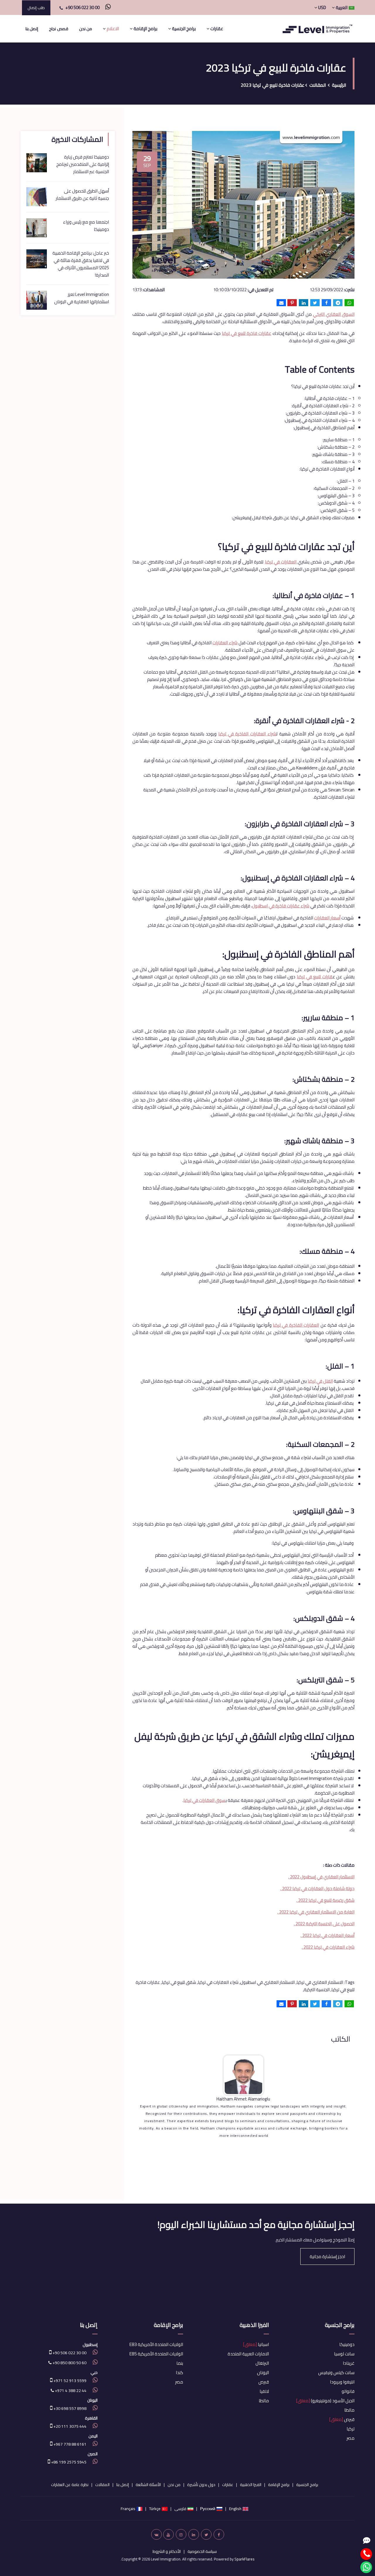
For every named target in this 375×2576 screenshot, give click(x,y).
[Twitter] (206, 2534)
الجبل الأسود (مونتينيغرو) (325, 2401)
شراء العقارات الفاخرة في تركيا (247, 734)
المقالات (318, 85)
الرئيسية (339, 85)
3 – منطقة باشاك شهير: (333, 454)
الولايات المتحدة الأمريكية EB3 (156, 2344)
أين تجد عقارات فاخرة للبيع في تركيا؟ (323, 386)
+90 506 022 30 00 (82, 7)
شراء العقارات (225, 643)
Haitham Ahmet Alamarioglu (243, 2099)
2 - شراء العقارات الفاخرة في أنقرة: (323, 406)
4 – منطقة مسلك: (338, 462)
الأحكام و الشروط (167, 2551)
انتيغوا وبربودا (342, 2382)
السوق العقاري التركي (334, 314)
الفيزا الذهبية (254, 2325)
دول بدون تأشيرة (201, 2485)
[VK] (156, 2534)
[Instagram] (181, 2534)
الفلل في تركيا (320, 1381)
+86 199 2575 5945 (68, 2462)
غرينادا (349, 2363)
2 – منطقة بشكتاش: (336, 447)
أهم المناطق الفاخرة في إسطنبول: (324, 428)
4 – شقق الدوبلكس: (336, 503)
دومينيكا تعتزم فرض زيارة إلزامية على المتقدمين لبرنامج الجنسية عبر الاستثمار (83, 164)
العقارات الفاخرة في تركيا (296, 1325)
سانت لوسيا (344, 2354)
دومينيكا (347, 2344)
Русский (208, 2509)
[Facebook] (219, 2534)
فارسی (180, 2509)
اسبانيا (256, 2344)
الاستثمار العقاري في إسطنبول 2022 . (321, 1877)
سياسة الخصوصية (202, 2551)
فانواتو (348, 2391)
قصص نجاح (58, 29)
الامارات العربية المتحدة (248, 2354)
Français (128, 2509)
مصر (351, 2438)
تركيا (351, 2429)
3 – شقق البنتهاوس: (336, 496)
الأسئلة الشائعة (148, 2485)
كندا (179, 2373)
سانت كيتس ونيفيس (336, 2373)
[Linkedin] (194, 2534)
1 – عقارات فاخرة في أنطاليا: (329, 398)
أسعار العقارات (327, 918)
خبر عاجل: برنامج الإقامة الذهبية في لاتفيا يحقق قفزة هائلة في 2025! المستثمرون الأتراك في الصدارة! (81, 264)
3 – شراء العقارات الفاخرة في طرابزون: (320, 413)
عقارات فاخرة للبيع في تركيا (247, 333)
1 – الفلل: (346, 481)
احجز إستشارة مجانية (327, 2256)
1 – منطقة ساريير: (339, 440)
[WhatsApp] (106, 7)
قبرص (342, 2419)
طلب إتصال (36, 8)
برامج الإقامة (168, 2325)
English (235, 2509)
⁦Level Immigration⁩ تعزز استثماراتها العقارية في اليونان (82, 298)
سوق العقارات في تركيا (204, 1800)
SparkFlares (244, 2559)
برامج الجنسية (340, 2325)
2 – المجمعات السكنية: (334, 488)
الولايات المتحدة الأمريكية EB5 (156, 2354)
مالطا (349, 2410)
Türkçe (155, 2509)
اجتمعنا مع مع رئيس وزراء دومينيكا (86, 226)
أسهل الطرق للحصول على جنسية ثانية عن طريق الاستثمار (82, 195)
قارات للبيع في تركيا (315, 977)
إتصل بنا (32, 29)
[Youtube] (168, 2534)
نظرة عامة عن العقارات (70, 2485)
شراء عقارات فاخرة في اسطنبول (281, 906)
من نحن (86, 29)
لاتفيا (264, 2391)
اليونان (263, 2373)
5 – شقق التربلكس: (337, 510)
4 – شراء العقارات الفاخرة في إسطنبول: (319, 420)
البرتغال (262, 2363)
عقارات (228, 2485)
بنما (180, 2363)
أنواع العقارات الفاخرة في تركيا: (327, 469)
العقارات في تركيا (281, 562)
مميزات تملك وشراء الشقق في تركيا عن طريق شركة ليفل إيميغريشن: (293, 518)
